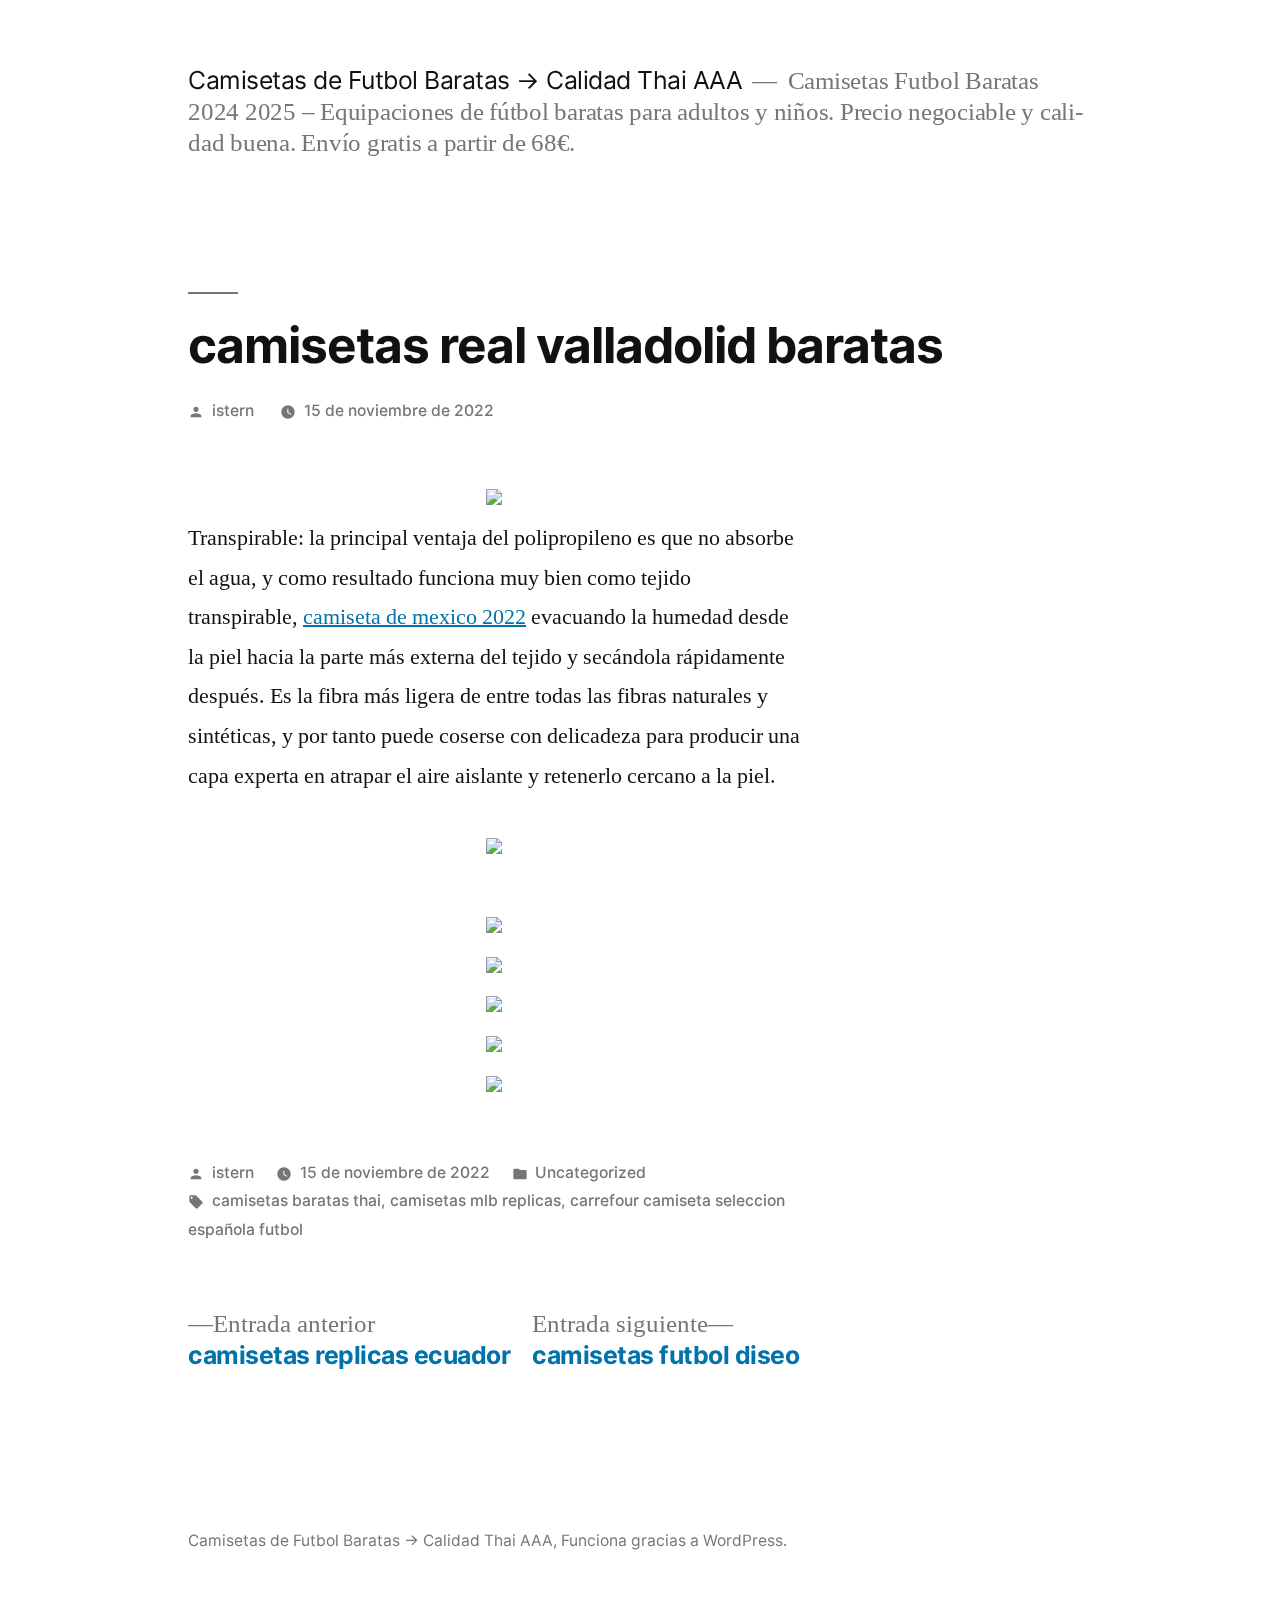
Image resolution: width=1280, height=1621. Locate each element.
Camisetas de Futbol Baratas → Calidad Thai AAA (465, 80)
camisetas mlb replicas (475, 1200)
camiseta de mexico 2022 (414, 617)
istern (233, 410)
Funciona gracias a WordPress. (674, 1540)
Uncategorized (590, 1172)
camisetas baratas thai (296, 1200)
